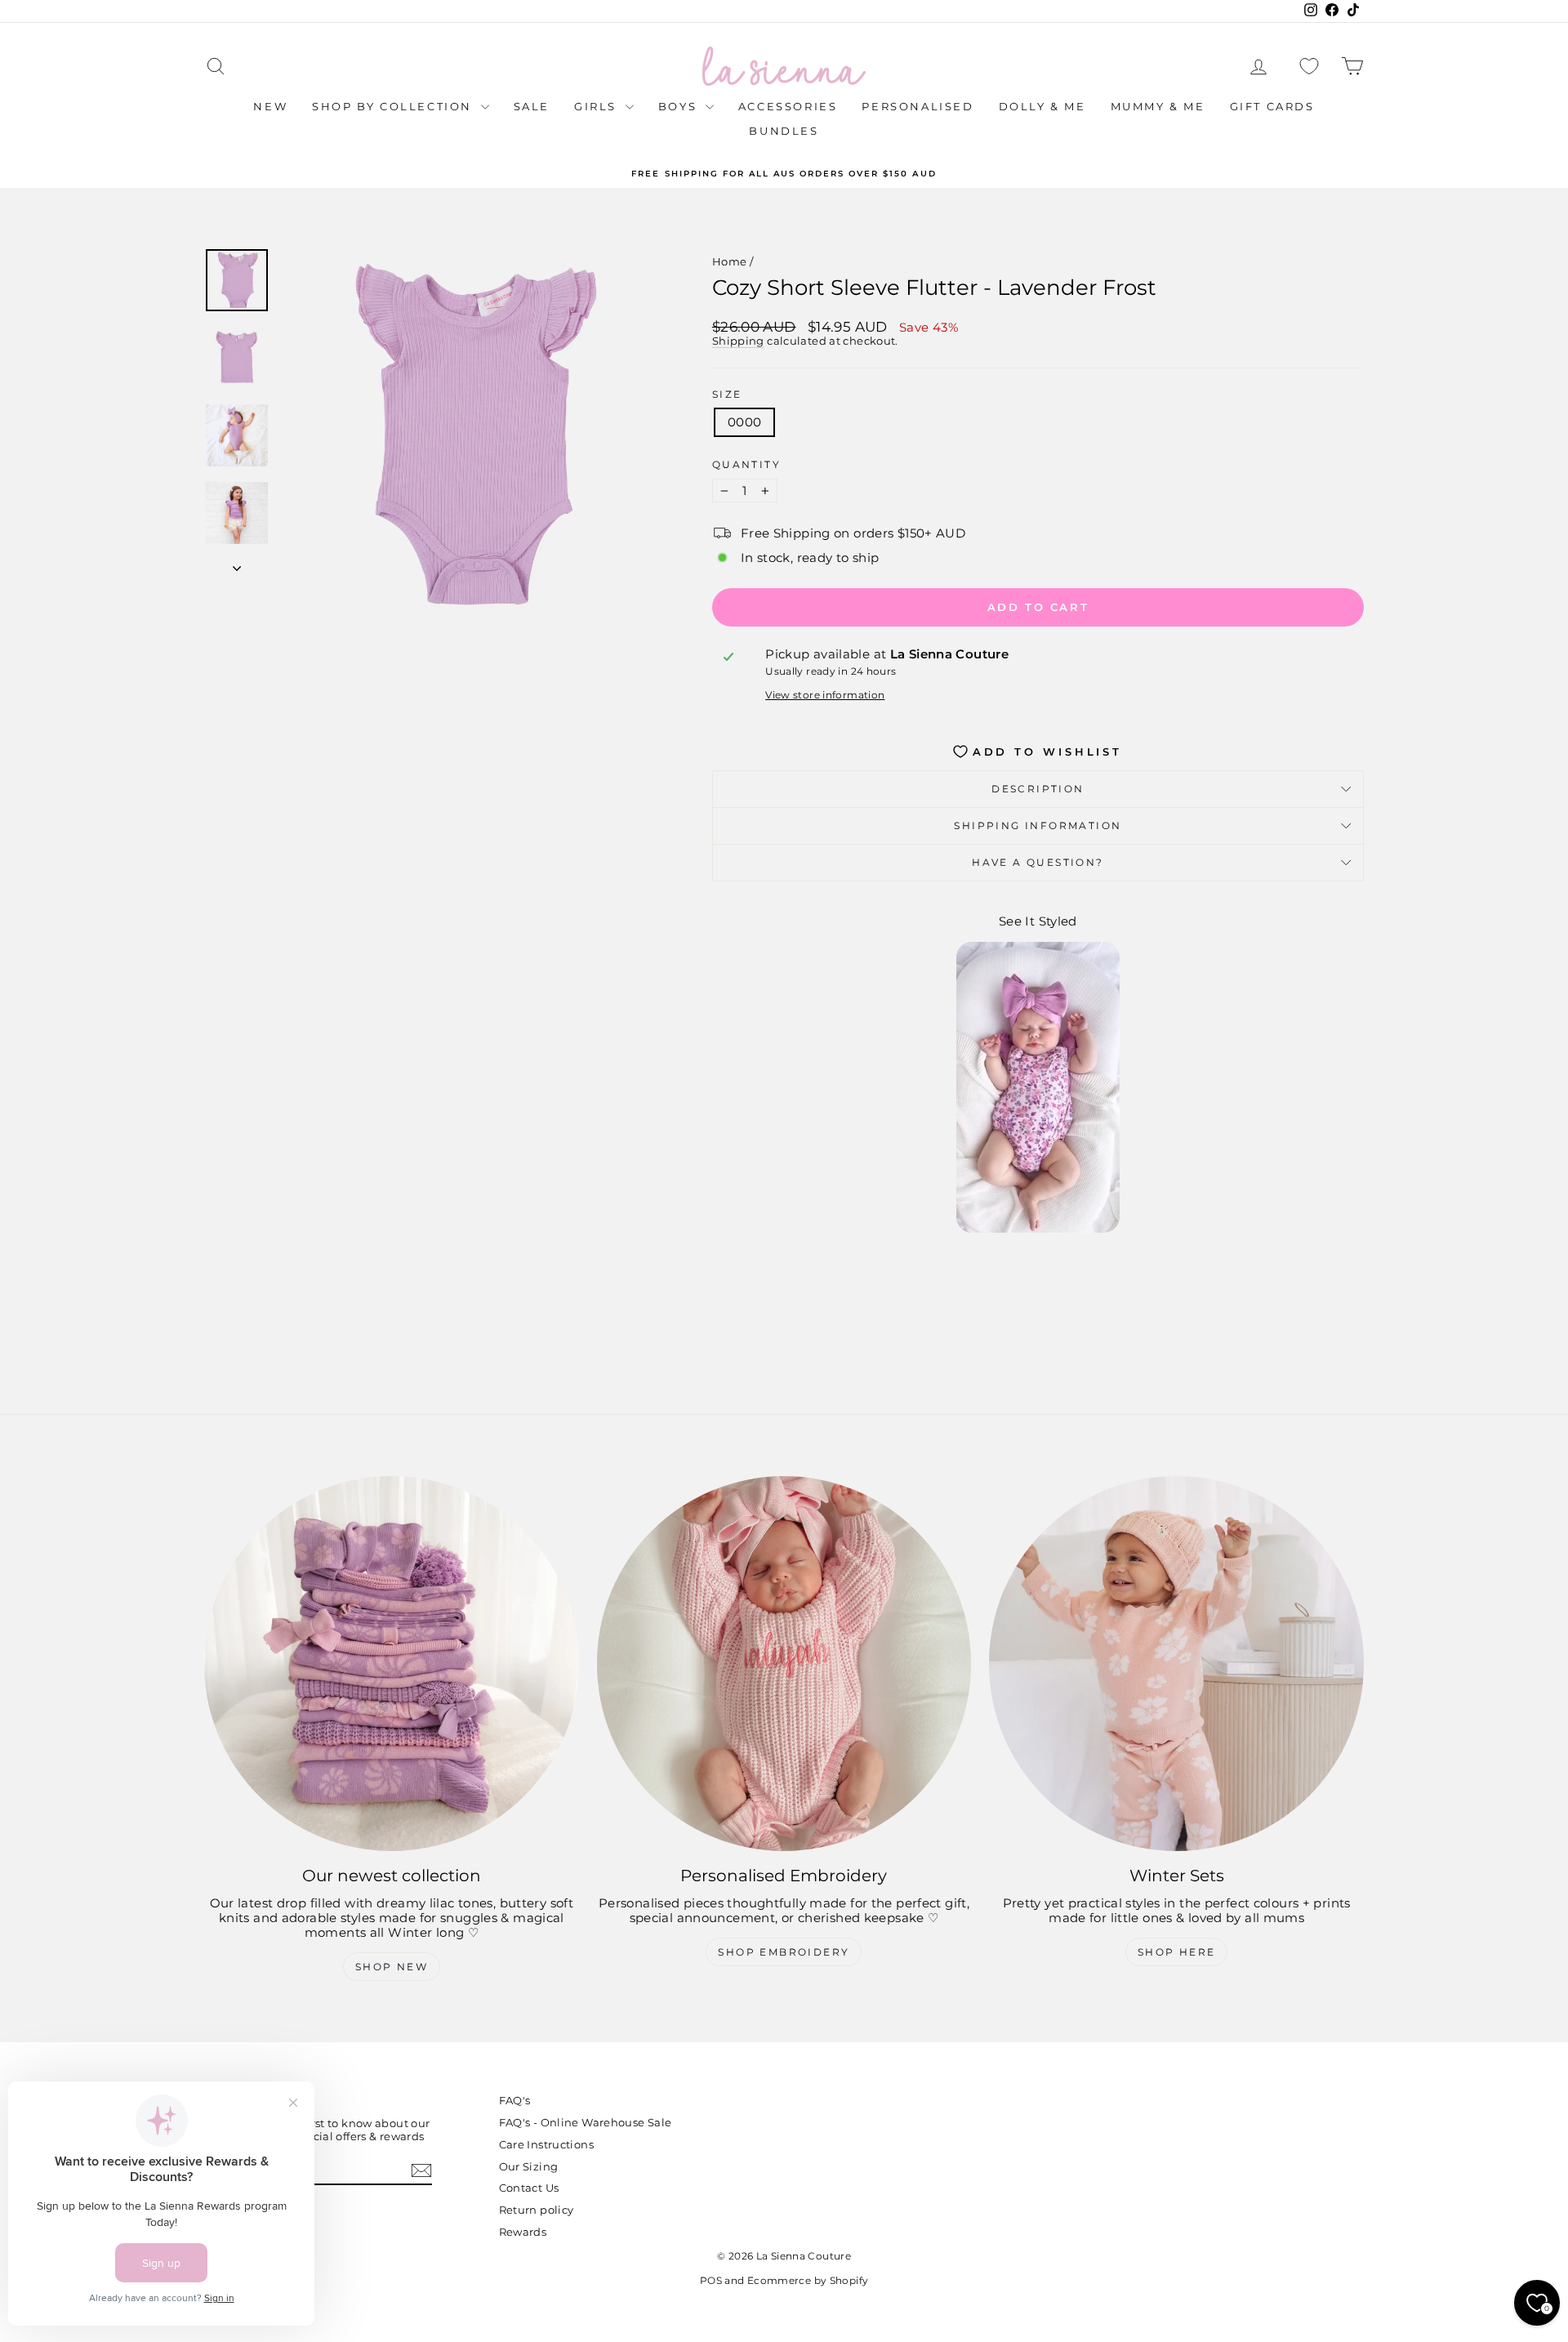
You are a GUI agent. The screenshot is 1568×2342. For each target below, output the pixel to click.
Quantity (746, 465)
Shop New (392, 1967)
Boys (680, 106)
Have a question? (1038, 862)
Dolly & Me (1042, 106)
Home (730, 261)
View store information (825, 695)
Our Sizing (529, 2166)
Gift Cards (1272, 106)
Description (1038, 789)
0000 (745, 422)
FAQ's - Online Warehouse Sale (586, 2122)
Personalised (918, 106)
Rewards (523, 2232)
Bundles (784, 131)
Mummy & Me (1158, 106)
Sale (532, 106)
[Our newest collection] (392, 1664)
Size (727, 395)
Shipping (738, 341)
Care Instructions (546, 2144)
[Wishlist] (1309, 67)
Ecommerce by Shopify (808, 2280)
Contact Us (529, 2188)
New (270, 106)
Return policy (537, 2210)
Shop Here (1177, 1952)
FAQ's (515, 2100)
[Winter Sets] (1176, 1664)
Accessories (788, 106)
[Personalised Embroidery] (784, 1664)
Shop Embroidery (784, 1952)
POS (711, 2280)
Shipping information (1038, 825)
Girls (598, 106)
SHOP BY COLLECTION (394, 106)
